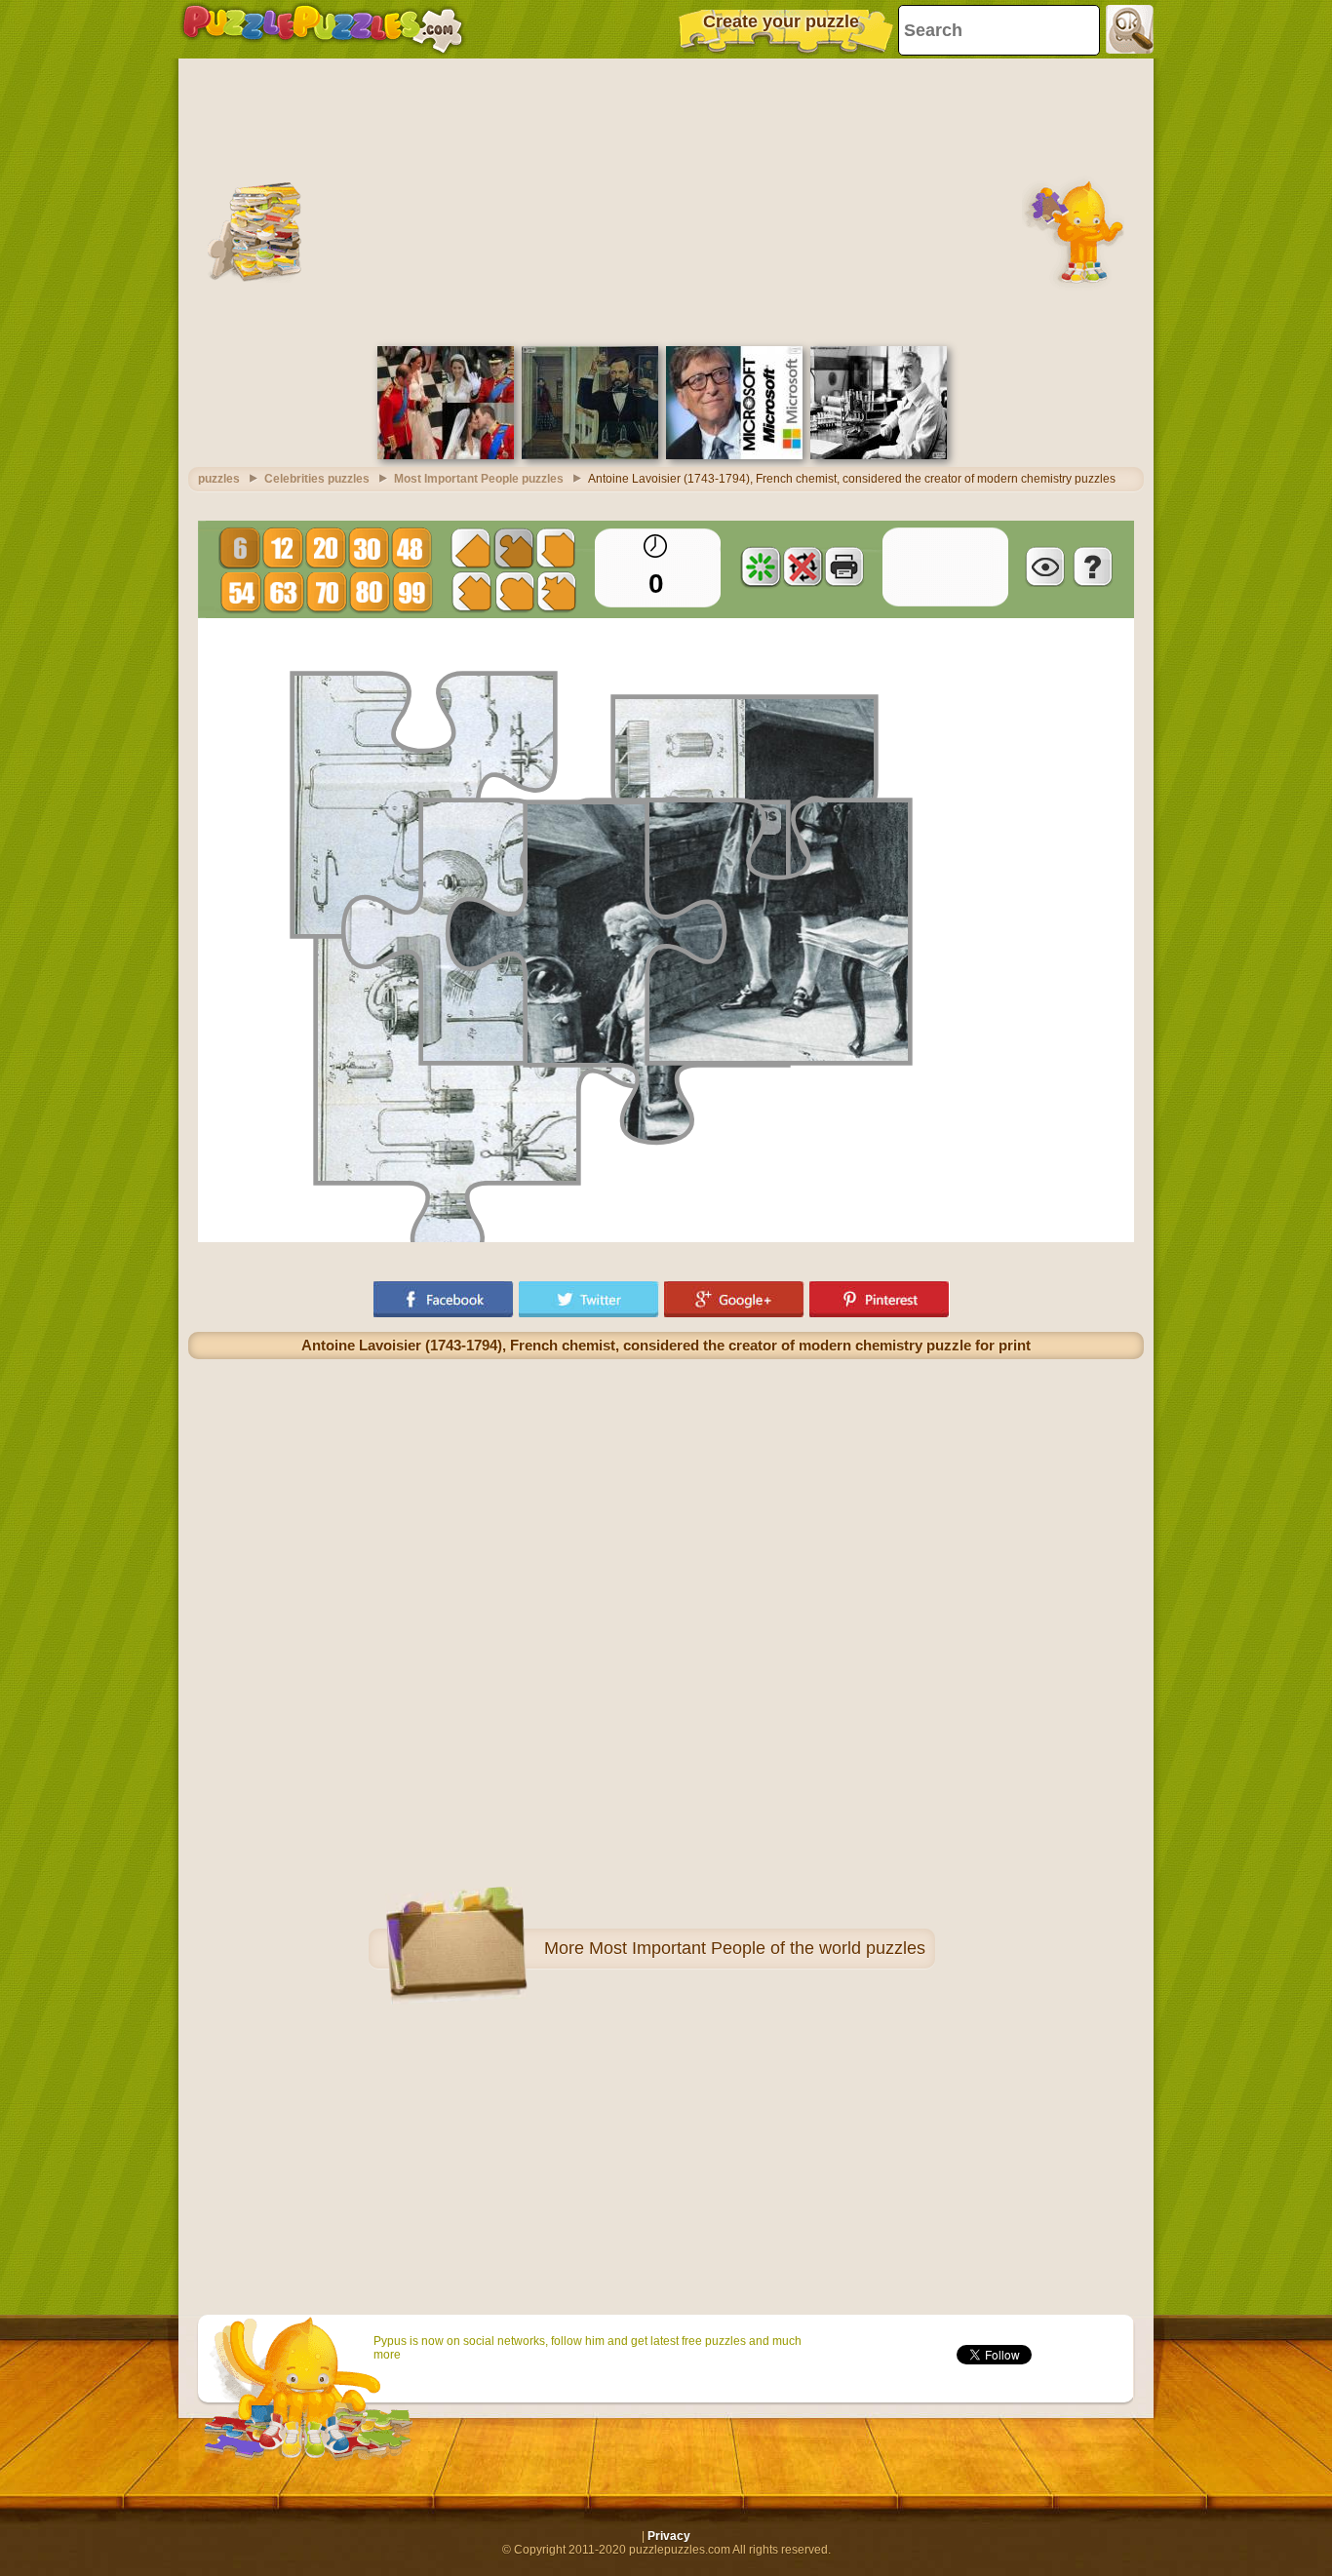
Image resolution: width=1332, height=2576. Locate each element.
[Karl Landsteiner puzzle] (879, 455)
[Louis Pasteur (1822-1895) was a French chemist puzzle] (590, 455)
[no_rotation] (803, 566)
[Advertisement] (666, 200)
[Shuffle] (761, 566)
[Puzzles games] (323, 29)
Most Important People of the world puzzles (757, 1948)
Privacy (669, 2536)
